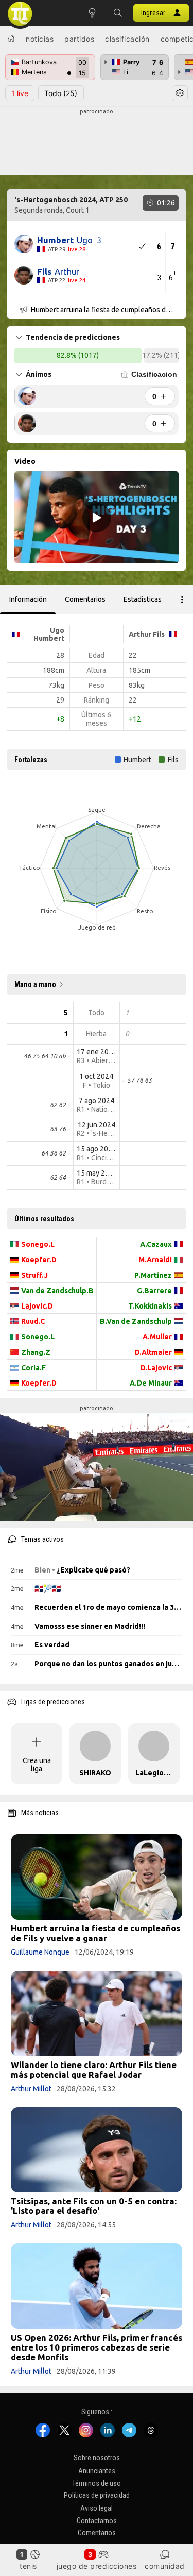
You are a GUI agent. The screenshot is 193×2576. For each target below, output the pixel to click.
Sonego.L (38, 1244)
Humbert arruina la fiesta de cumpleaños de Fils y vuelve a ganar (95, 1933)
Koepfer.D (39, 1260)
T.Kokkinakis (150, 1306)
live (20, 93)
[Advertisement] (97, 142)
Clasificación (127, 39)
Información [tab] (28, 599)
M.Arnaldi (155, 1260)
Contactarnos (97, 2521)
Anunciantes (97, 2470)
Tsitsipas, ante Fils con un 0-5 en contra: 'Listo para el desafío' (94, 2206)
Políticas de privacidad (97, 2495)
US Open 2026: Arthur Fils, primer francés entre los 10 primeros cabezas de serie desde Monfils (97, 2347)
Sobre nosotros (97, 2458)
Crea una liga (37, 1765)
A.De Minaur (151, 1383)
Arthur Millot (31, 2089)
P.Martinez (153, 1275)
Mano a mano (35, 984)
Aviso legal (97, 2508)
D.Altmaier (153, 1352)
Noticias (40, 39)
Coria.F (33, 1368)
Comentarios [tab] (85, 599)
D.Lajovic (156, 1368)
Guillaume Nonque (40, 1952)
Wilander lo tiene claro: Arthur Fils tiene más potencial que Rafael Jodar (94, 2070)
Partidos (79, 39)
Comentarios (97, 2533)
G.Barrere (154, 1291)
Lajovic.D (37, 1306)
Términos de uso (97, 2483)
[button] (118, 13)
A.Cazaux (156, 1244)
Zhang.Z (36, 1352)
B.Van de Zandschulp (136, 1321)
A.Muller (157, 1337)
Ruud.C (33, 1321)
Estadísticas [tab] (143, 599)
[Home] (11, 39)
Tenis (28, 2566)
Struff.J (34, 1275)
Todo (61, 93)
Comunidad (165, 2566)
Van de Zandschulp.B (57, 1291)
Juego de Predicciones (97, 2566)
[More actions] (182, 599)
